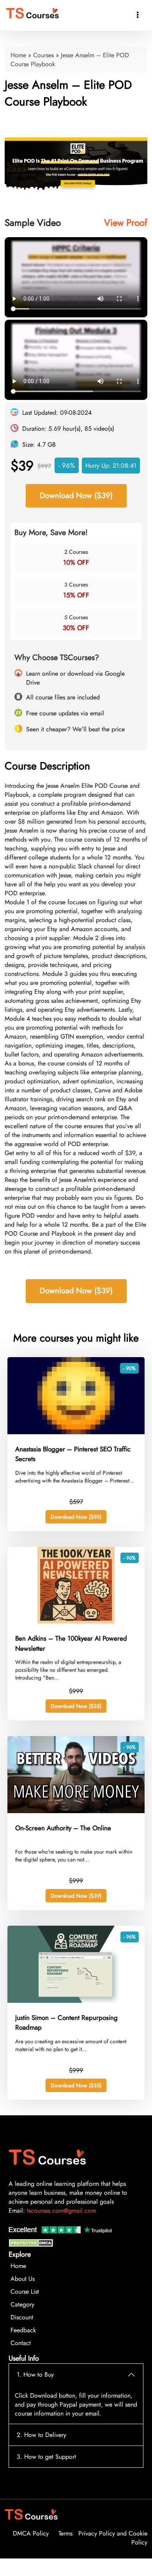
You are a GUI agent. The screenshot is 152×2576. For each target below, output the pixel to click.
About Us (23, 2296)
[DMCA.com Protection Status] (32, 2262)
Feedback (23, 2348)
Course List (25, 2309)
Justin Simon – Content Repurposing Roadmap (66, 2040)
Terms (65, 2551)
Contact (21, 2360)
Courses (43, 55)
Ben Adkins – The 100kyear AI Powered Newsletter (71, 1661)
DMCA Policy (31, 2551)
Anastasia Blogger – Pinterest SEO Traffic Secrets (73, 1472)
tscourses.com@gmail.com (61, 2228)
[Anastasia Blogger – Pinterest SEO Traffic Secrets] (76, 1450)
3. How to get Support (46, 2474)
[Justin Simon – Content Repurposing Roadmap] (76, 2018)
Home (18, 55)
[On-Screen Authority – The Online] (76, 1829)
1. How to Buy (35, 2392)
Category (22, 2322)
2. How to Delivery (42, 2452)
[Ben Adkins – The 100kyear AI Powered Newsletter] (76, 1639)
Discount (22, 2335)
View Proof (126, 223)
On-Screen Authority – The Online (63, 1845)
